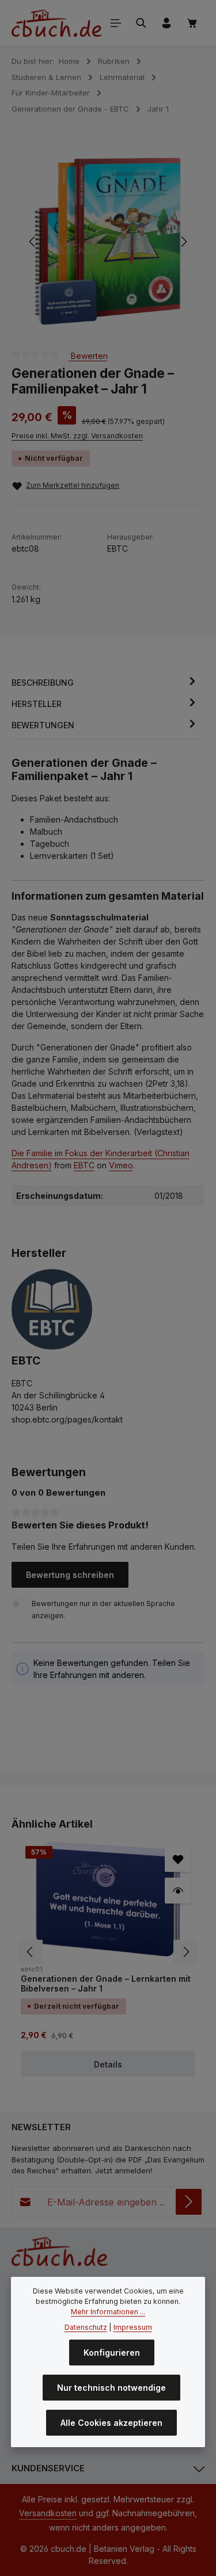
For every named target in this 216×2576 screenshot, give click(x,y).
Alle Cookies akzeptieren (111, 2423)
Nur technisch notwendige (111, 2388)
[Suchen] (141, 23)
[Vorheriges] (33, 242)
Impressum (133, 2327)
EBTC (84, 1165)
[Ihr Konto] (166, 23)
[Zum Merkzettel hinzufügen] (178, 1859)
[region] (108, 242)
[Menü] (116, 23)
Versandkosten (48, 2513)
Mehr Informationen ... (108, 2312)
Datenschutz (86, 2327)
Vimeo (121, 1165)
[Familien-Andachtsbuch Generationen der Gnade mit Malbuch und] (108, 241)
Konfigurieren (112, 2353)
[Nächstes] (183, 242)
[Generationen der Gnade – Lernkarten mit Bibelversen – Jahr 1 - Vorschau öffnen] (178, 1891)
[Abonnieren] (189, 2202)
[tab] (105, 683)
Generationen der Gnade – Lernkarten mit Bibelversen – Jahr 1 (106, 1984)
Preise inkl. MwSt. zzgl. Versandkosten (77, 436)
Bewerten (88, 355)
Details (108, 2064)
